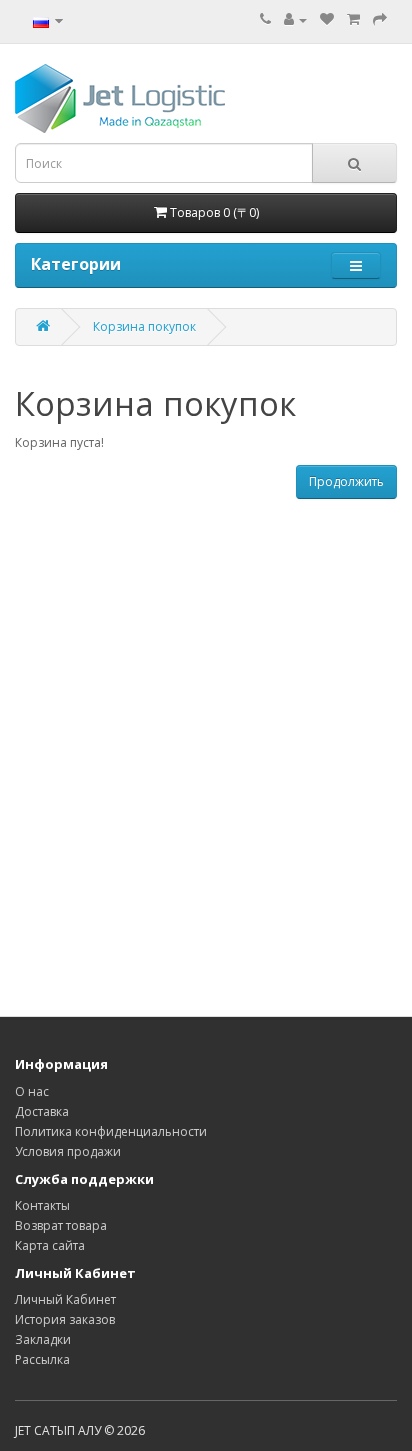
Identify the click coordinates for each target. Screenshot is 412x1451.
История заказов (65, 1319)
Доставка (42, 1111)
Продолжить (346, 481)
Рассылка (42, 1359)
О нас (32, 1091)
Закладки (43, 1339)
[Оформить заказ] (380, 19)
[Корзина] (353, 19)
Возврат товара (61, 1225)
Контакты (42, 1205)
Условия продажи (68, 1151)
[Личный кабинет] (295, 19)
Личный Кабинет (65, 1299)
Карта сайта (50, 1245)
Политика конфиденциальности (111, 1131)
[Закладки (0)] (327, 19)
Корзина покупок (144, 326)
